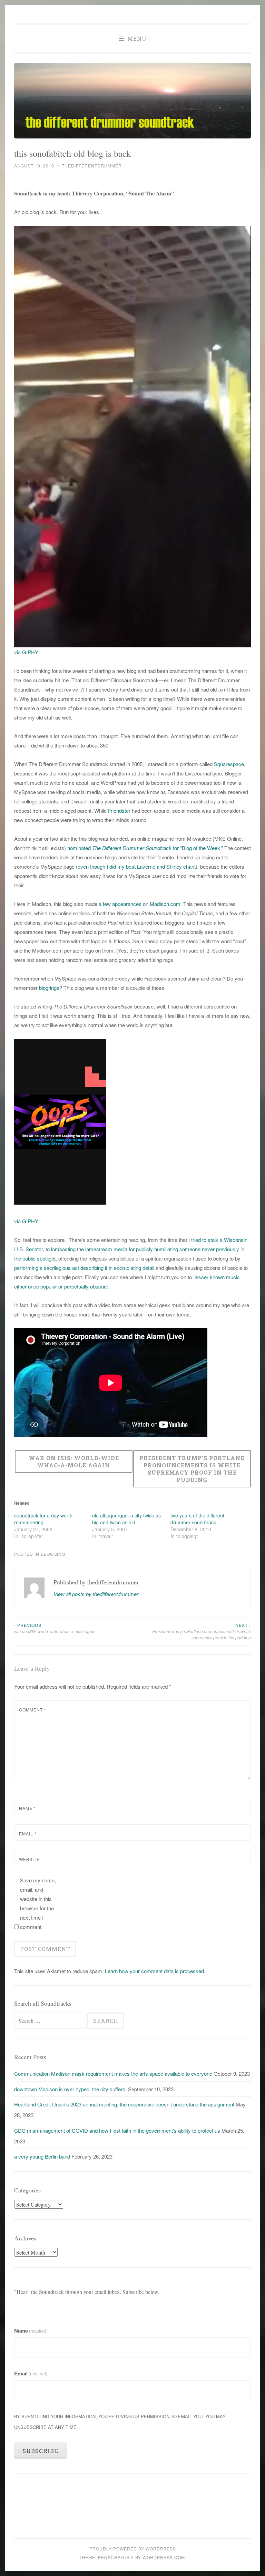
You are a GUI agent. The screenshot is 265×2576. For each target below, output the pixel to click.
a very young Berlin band (42, 2156)
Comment (33, 1710)
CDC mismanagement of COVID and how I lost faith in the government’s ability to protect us (117, 2130)
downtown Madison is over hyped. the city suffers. (70, 2089)
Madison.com (165, 904)
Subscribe (40, 2451)
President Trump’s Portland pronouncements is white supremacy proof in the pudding (202, 1631)
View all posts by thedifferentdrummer (96, 1594)
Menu (136, 38)
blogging (53, 1554)
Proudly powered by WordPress (133, 2549)
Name (27, 1808)
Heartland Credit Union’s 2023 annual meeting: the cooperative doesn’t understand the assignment (124, 2104)
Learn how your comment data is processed (154, 1971)
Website (29, 1859)
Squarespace (229, 764)
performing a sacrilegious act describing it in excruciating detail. (85, 1268)
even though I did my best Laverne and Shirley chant (137, 866)
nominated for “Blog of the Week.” (145, 848)
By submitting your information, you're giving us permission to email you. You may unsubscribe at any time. (120, 2422)
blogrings (49, 988)
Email (28, 1834)
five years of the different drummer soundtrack (197, 1519)
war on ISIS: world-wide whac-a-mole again (55, 1628)
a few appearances (119, 904)
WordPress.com (164, 2557)
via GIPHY (26, 652)
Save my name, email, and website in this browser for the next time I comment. (38, 1903)
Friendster (119, 811)
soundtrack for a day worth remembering (43, 1519)
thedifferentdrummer (92, 166)
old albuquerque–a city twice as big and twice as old (126, 1519)
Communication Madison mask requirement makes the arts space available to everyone (113, 2073)
